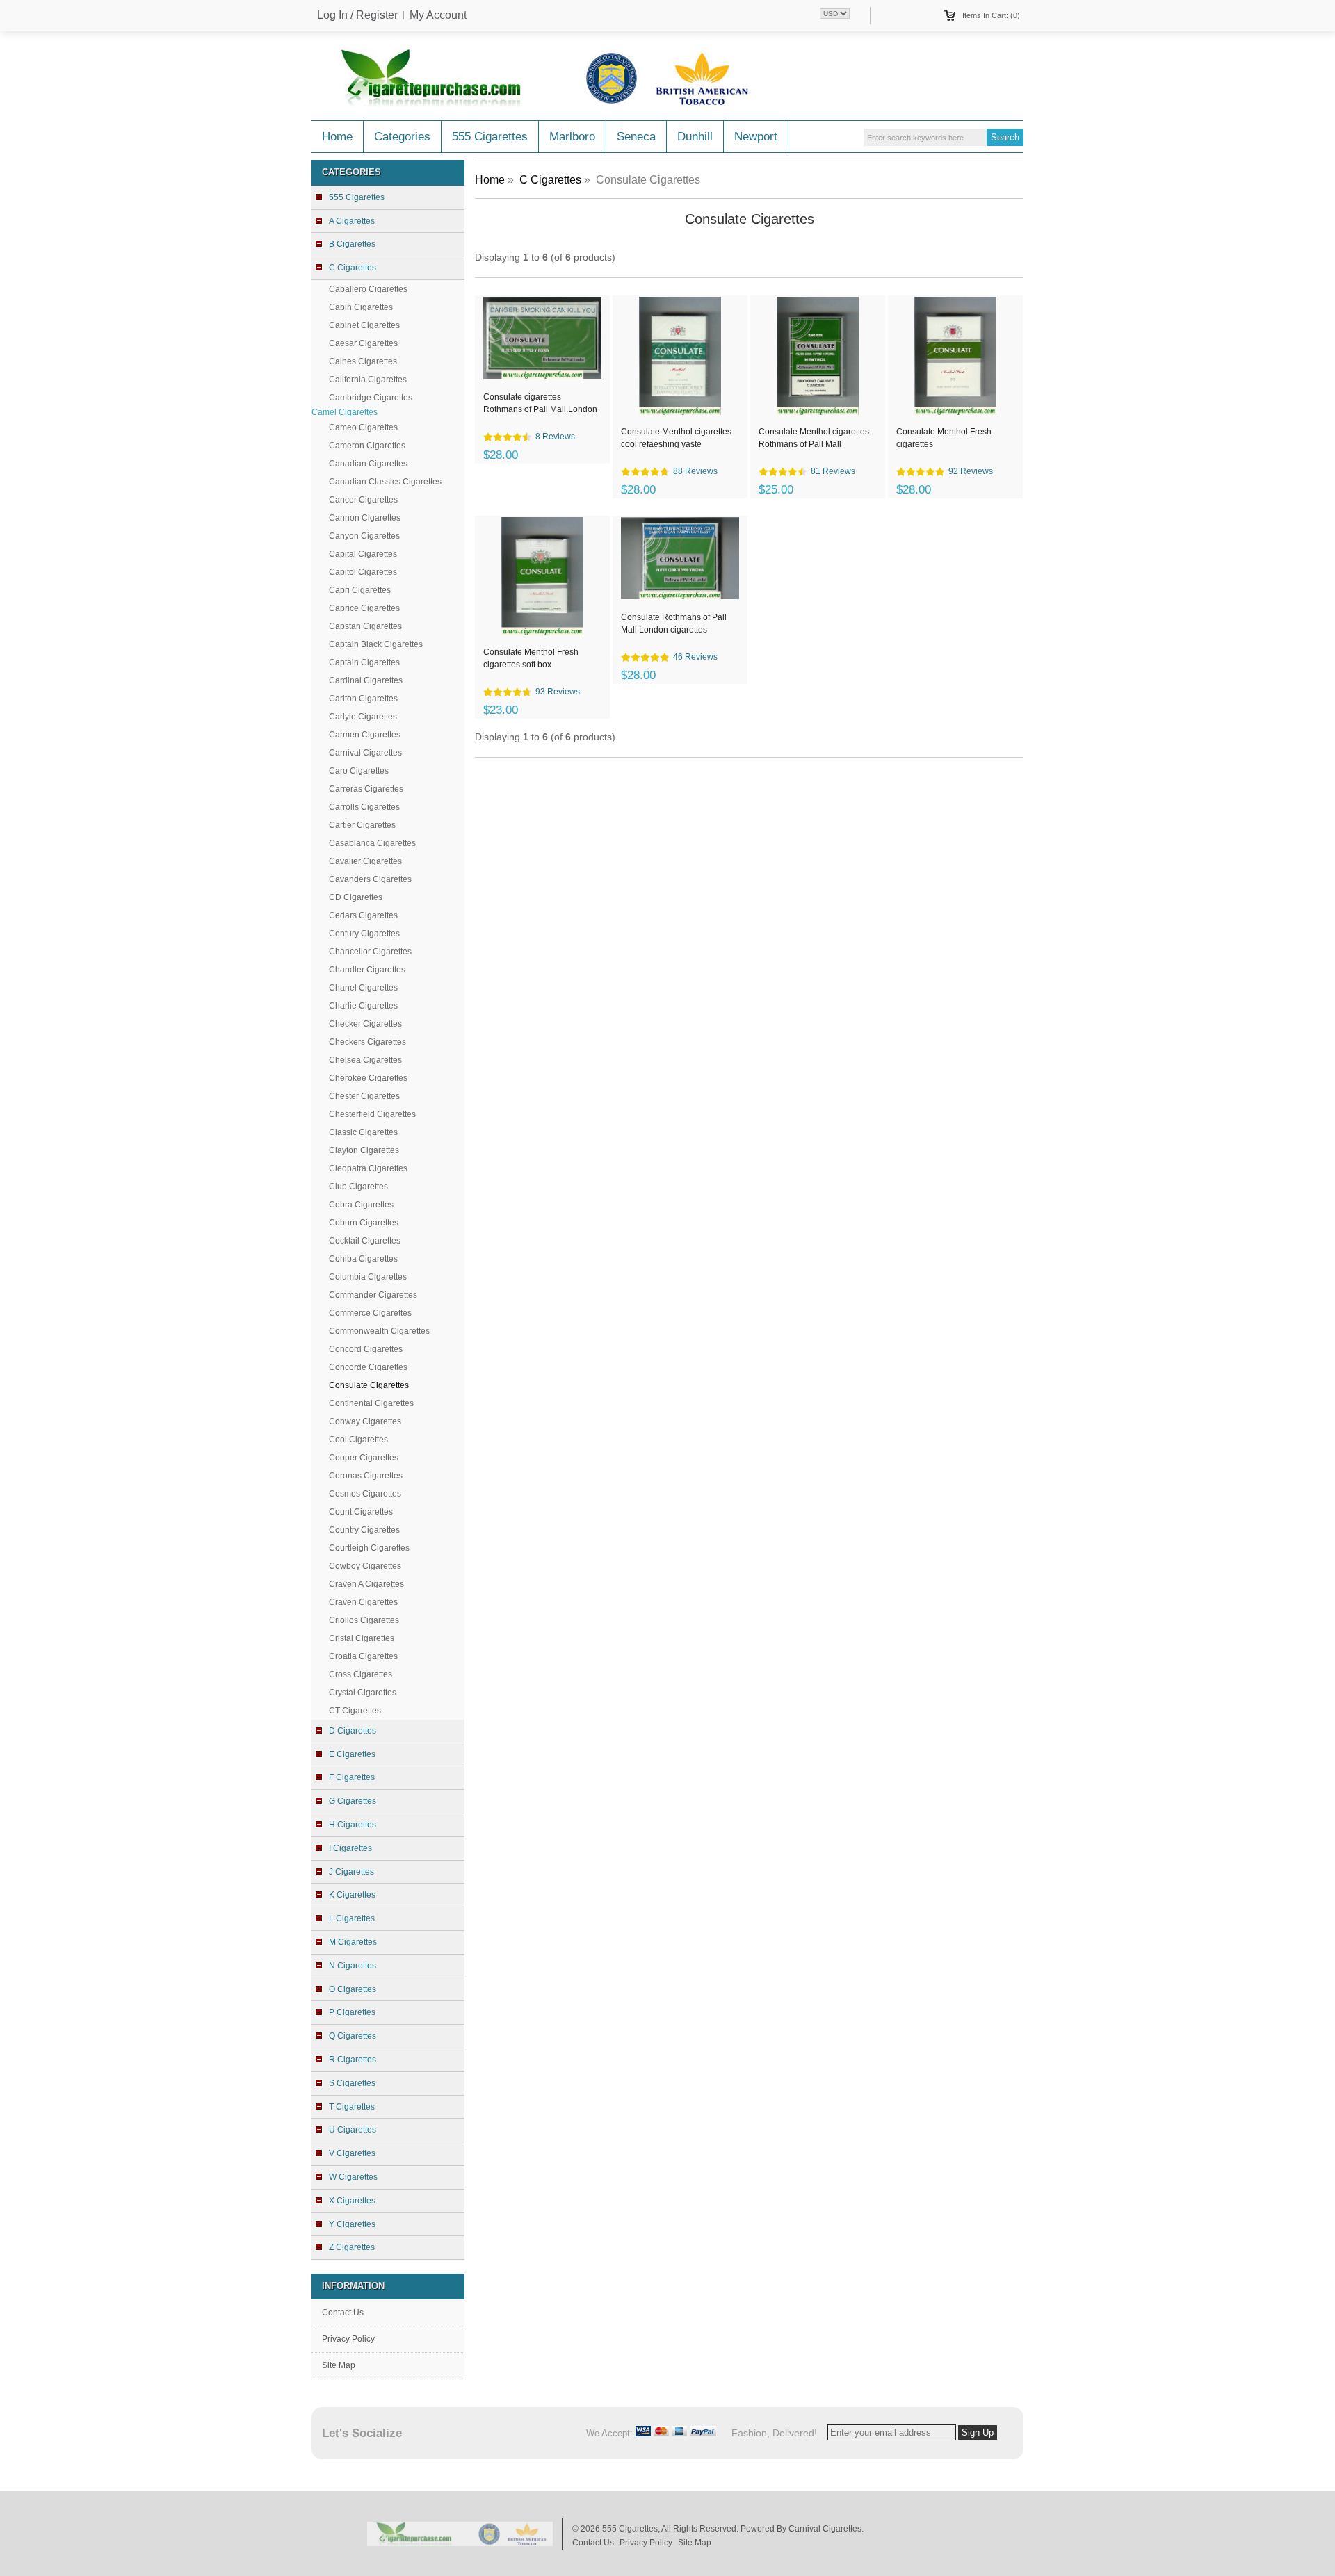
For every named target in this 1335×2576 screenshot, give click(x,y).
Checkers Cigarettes (367, 1042)
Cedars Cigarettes (363, 915)
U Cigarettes (353, 2130)
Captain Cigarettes (364, 662)
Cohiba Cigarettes (363, 1259)
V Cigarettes (352, 2153)
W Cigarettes (353, 2177)
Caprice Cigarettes (364, 608)
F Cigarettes (352, 1777)
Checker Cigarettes (365, 1024)
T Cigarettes (352, 2107)
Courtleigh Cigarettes (369, 1548)
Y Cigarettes (352, 2224)
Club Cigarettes (358, 1187)
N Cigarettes (353, 1966)
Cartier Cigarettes (362, 825)
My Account (438, 15)
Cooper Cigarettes (364, 1458)
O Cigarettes (353, 1989)
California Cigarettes (368, 380)
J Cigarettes (351, 1872)
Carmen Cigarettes (365, 735)
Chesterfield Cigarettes (372, 1114)
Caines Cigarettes (363, 361)
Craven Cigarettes (363, 1602)
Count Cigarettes (361, 1512)
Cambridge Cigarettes (371, 398)
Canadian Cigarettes (368, 464)
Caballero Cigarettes (368, 289)
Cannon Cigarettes (365, 518)
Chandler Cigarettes (367, 970)
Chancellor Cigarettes (370, 952)
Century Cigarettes (364, 934)
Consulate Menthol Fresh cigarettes (944, 438)
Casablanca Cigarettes (372, 843)
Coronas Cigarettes (366, 1476)
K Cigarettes (352, 1895)
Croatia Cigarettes (363, 1656)
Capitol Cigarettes (363, 572)
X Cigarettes (352, 2201)
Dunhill (695, 137)
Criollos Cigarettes (364, 1620)
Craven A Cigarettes (366, 1584)
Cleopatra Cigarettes (368, 1168)
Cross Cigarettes (361, 1674)
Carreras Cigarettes (366, 789)
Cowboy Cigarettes (365, 1566)
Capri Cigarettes (360, 590)
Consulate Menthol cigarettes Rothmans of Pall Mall (814, 438)
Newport (756, 137)
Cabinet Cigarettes (364, 325)
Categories (402, 137)
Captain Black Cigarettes (376, 644)
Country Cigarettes (364, 1530)
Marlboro (572, 137)
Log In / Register (357, 15)
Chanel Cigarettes (363, 988)
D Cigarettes (353, 1731)
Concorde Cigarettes (368, 1367)
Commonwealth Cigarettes (379, 1331)
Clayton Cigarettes (364, 1150)
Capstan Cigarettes (365, 626)
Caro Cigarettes (359, 771)
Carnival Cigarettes (365, 753)
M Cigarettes (353, 1942)
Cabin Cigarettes (361, 307)
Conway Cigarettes (365, 1421)
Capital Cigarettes (363, 554)
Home (337, 137)
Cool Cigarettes (358, 1440)
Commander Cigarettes (373, 1295)
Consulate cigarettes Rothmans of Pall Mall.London (540, 403)
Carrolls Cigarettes (364, 807)
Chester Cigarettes (364, 1096)
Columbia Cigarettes (368, 1277)
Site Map (339, 2365)
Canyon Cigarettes (364, 536)
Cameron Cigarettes (367, 446)
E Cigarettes (352, 1754)
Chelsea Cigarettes (365, 1060)
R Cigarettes (353, 2060)
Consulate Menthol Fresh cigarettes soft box (531, 658)
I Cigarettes (350, 1848)
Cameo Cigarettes (363, 427)
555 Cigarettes (490, 137)
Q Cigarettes (353, 2036)
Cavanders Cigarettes (370, 879)
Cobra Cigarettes (361, 1205)
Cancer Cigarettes (363, 500)
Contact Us (343, 2313)
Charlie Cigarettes (363, 1006)
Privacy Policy (348, 2339)
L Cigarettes (352, 1918)
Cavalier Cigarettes (365, 861)
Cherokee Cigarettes (368, 1078)
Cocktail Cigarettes (365, 1241)
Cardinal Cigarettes (366, 680)
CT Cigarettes (355, 1711)
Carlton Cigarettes (363, 699)
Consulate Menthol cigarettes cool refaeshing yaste (676, 438)
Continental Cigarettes (371, 1403)
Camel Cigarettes (345, 412)
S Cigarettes (352, 2083)
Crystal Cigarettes (363, 1693)
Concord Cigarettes (366, 1349)
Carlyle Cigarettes (363, 717)
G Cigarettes (353, 1801)
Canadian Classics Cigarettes (385, 482)
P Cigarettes (352, 2012)
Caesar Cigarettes (363, 343)
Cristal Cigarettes (362, 1638)
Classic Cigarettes (363, 1132)
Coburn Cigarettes (364, 1223)
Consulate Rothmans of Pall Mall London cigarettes (674, 623)
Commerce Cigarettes (370, 1313)
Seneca (636, 137)
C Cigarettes (550, 180)
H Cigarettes (353, 1825)
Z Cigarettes (352, 2247)
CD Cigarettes (356, 897)
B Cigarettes (352, 244)
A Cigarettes (352, 221)
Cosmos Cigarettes (365, 1494)
